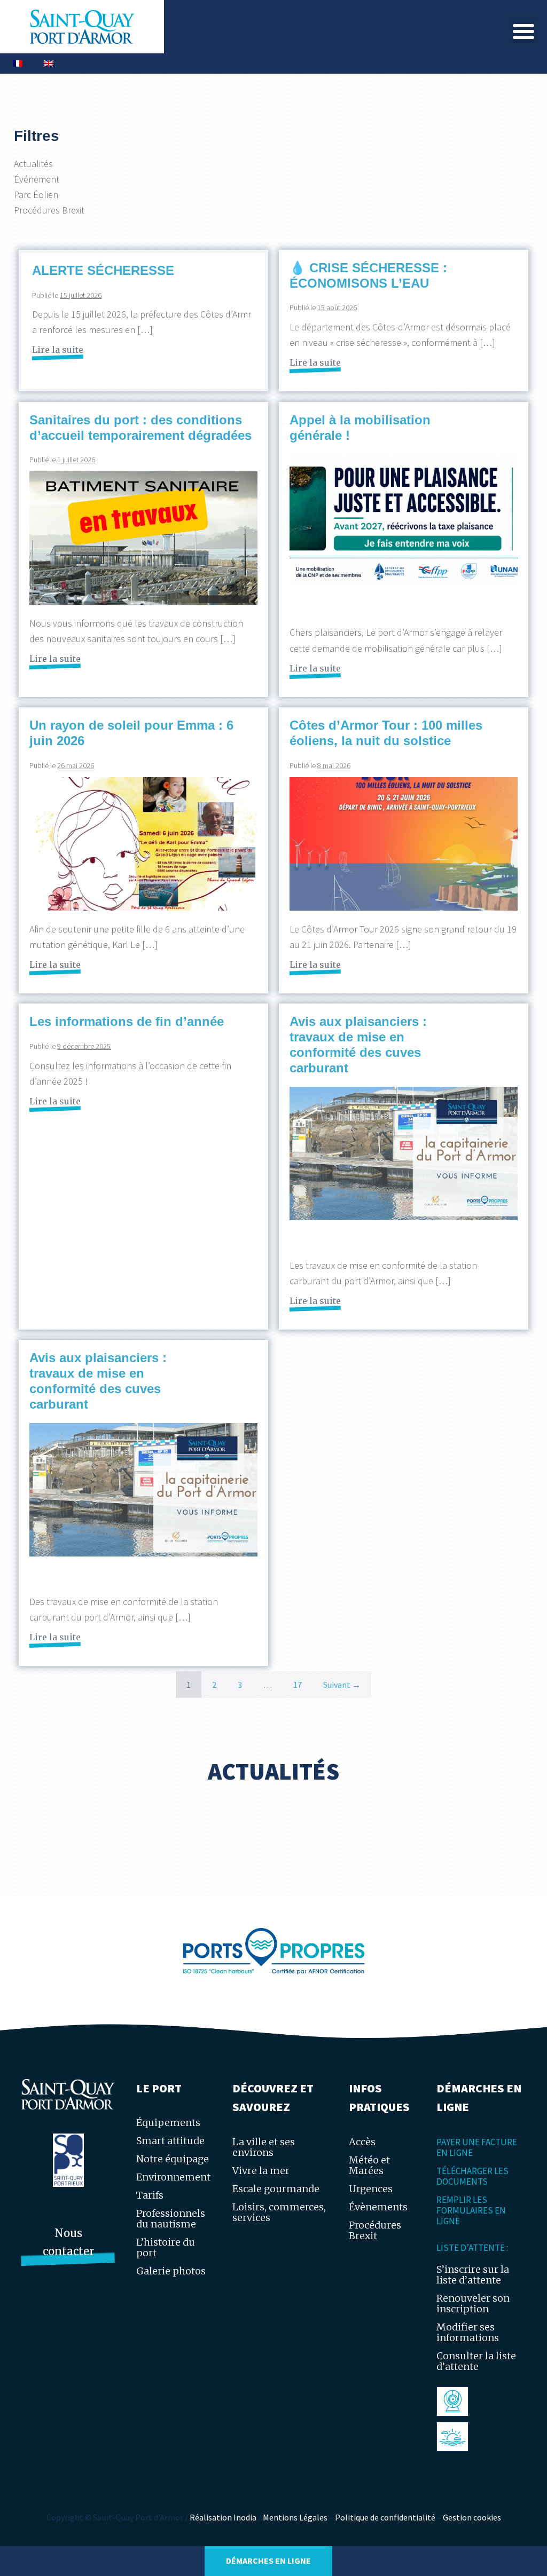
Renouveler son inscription (473, 2304)
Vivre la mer (261, 2171)
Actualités (33, 164)
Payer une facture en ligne (477, 2147)
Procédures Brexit (49, 210)
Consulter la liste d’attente (476, 2361)
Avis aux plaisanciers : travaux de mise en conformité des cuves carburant (358, 1044)
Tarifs (150, 2195)
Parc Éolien (36, 195)
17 (298, 1685)
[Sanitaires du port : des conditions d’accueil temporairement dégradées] (143, 538)
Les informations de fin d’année (127, 1021)
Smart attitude (170, 2141)
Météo (455, 2436)
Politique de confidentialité (385, 2517)
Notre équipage (173, 2159)
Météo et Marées (369, 2165)
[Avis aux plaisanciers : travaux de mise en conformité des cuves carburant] (404, 1167)
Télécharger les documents (472, 2176)
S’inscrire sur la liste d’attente (473, 2275)
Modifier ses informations (468, 2332)
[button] (523, 31)
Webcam (460, 2401)
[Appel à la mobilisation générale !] (404, 534)
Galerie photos (171, 2271)
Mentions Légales (295, 2517)
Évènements (378, 2207)
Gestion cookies (472, 2517)
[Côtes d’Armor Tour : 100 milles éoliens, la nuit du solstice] (404, 844)
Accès (362, 2142)
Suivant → (342, 1685)
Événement (37, 179)
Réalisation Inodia (223, 2517)
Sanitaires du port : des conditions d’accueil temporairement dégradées (140, 428)
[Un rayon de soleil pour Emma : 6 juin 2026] (143, 844)
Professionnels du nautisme (171, 2219)
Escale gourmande (276, 2189)
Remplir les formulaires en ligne (471, 2210)
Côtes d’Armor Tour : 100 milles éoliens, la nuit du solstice (386, 733)
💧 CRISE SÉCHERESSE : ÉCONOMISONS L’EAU (368, 275)
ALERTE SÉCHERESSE (103, 270)
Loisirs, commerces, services (279, 2212)
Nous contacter (68, 2242)
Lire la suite (58, 349)
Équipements (168, 2123)
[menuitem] (18, 64)
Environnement (173, 2177)
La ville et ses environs (264, 2147)
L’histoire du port (166, 2247)
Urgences (371, 2189)
